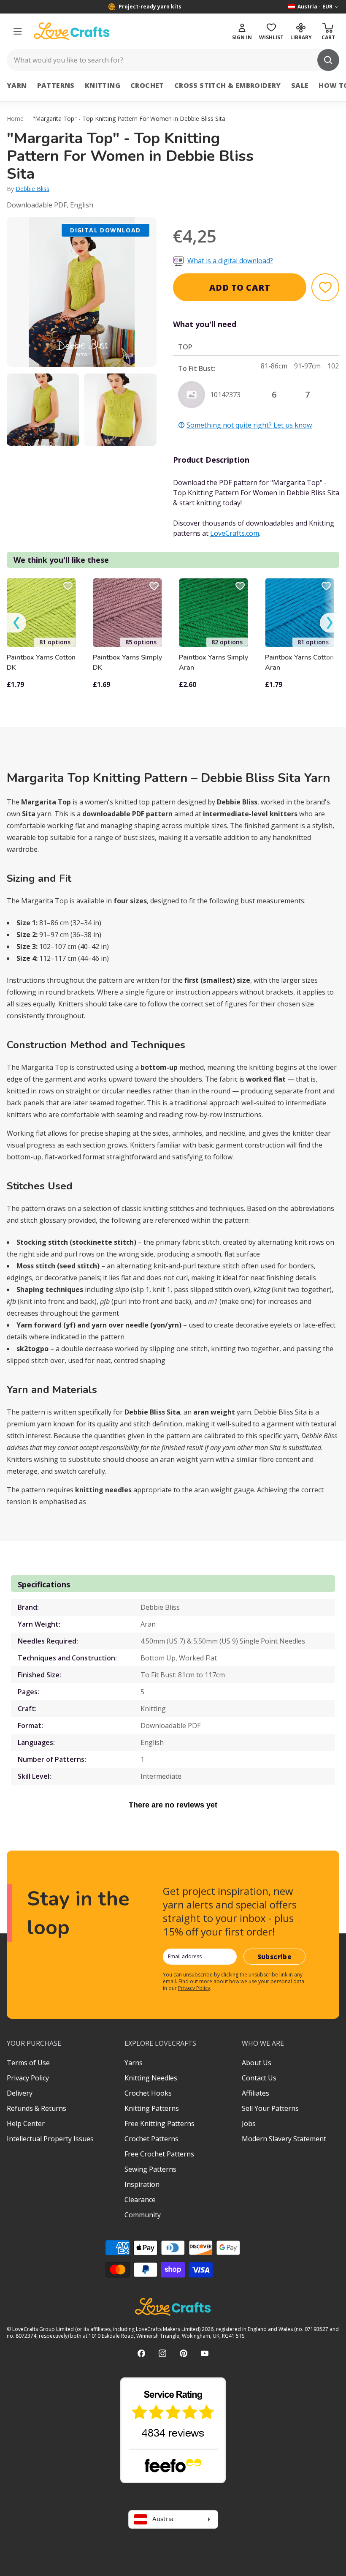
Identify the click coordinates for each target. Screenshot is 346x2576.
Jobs (249, 2123)
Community (143, 2215)
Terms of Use (28, 2063)
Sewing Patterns (150, 2169)
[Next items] (330, 623)
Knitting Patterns (152, 2108)
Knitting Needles (151, 2078)
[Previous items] (16, 623)
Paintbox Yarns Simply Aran (214, 662)
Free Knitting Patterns (159, 2123)
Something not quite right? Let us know (249, 425)
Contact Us (259, 2078)
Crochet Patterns (151, 2139)
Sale (300, 85)
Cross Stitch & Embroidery (228, 85)
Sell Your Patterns (270, 2108)
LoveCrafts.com (235, 533)
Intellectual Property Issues (50, 2139)
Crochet (147, 85)
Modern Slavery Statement (284, 2139)
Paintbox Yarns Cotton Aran (299, 662)
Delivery (20, 2093)
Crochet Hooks (148, 2093)
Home (15, 119)
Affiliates (255, 2093)
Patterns (56, 85)
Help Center (26, 2123)
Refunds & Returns (36, 2108)
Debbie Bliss (32, 189)
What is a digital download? (230, 261)
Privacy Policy (194, 1988)
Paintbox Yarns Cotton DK (41, 662)
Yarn (17, 85)
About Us (257, 2063)
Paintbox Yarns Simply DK (127, 662)
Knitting (103, 85)
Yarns (134, 2063)
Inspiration (142, 2184)
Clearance (140, 2200)
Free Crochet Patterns (159, 2154)
